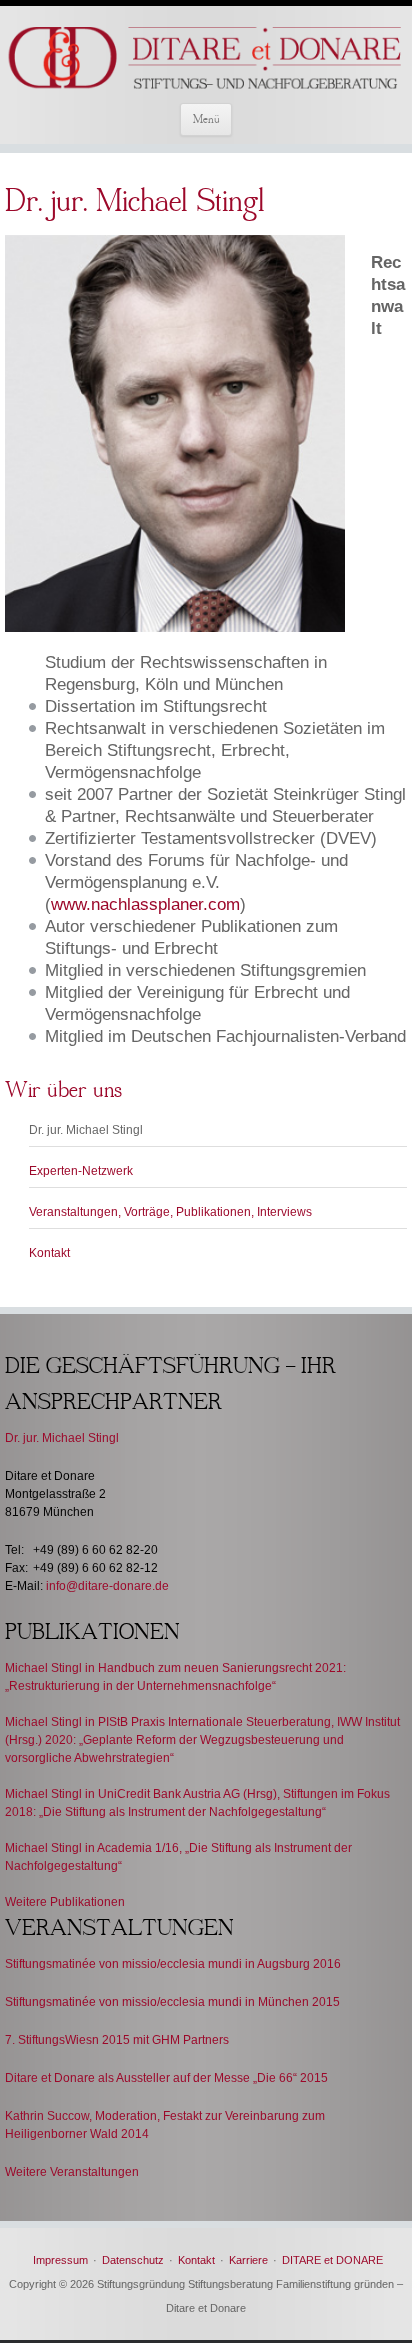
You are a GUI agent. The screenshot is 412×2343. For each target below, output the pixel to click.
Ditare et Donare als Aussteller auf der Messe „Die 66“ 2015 (166, 2078)
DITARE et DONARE (332, 2260)
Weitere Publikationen (65, 1902)
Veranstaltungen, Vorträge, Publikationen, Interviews (170, 1212)
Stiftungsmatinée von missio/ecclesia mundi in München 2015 (172, 2002)
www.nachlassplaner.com (145, 904)
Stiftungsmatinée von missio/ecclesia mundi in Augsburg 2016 (173, 1964)
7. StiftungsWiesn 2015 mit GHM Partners (117, 2040)
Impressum (60, 2260)
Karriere (248, 2260)
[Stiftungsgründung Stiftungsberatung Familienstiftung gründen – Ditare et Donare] (206, 59)
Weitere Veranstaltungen (72, 2172)
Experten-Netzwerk (81, 1171)
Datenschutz (133, 2260)
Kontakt (49, 1253)
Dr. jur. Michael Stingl (86, 1130)
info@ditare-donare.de (107, 1586)
